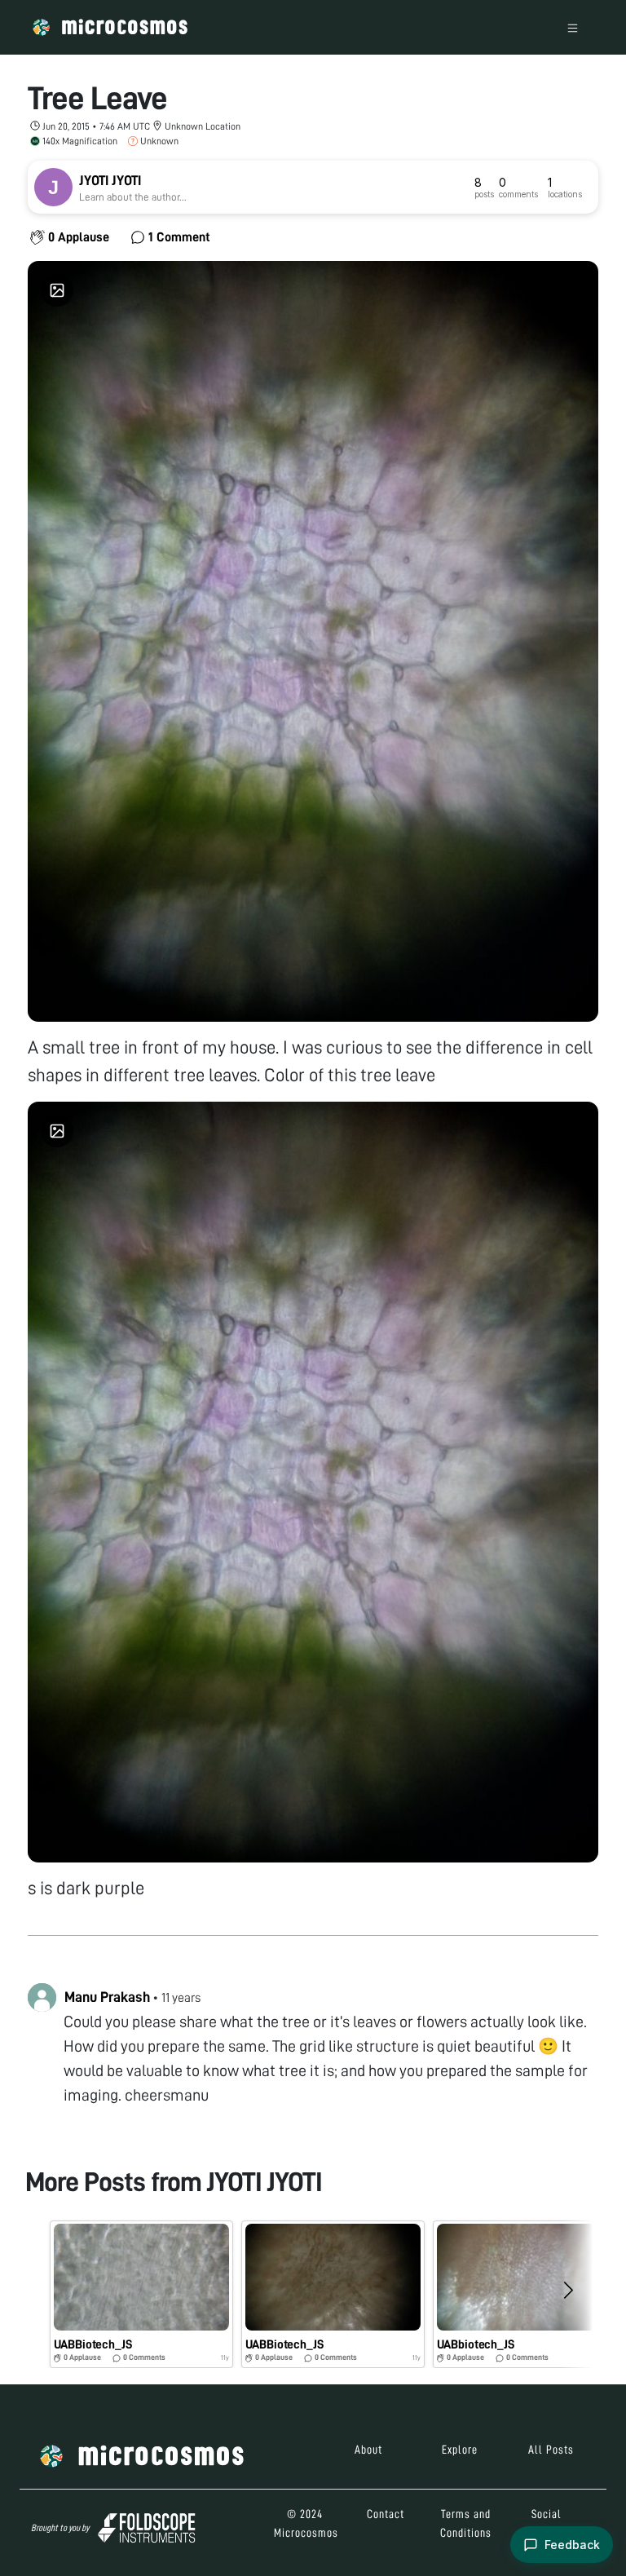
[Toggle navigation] (573, 27)
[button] (141, 2294)
